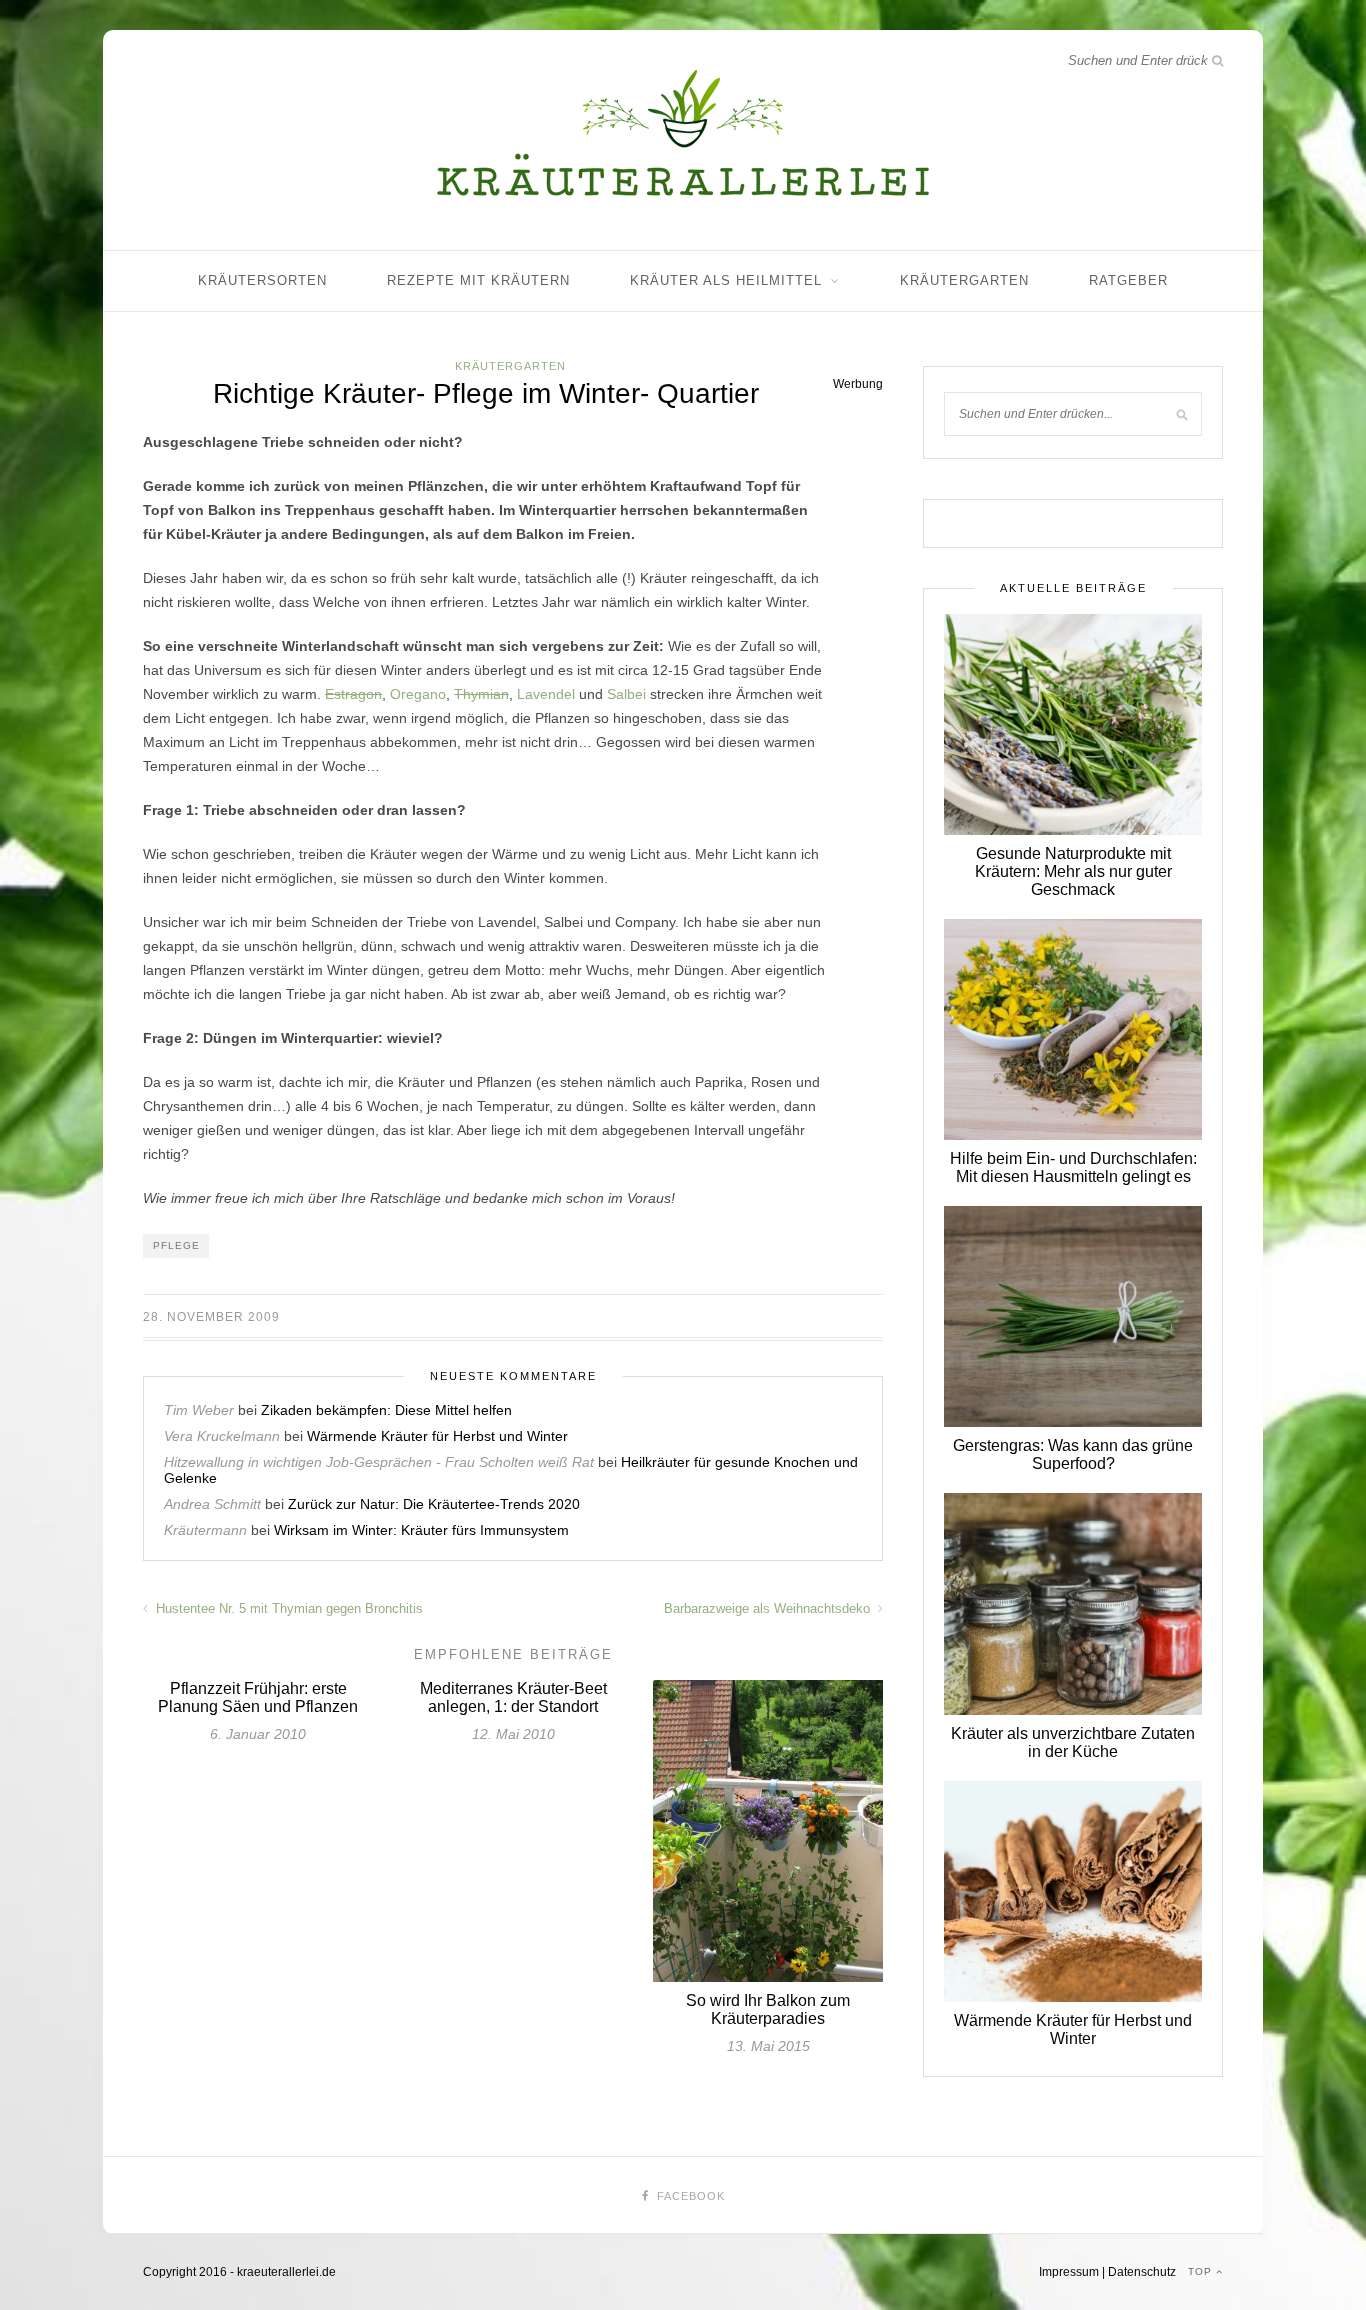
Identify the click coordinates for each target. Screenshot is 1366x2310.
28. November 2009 (211, 1317)
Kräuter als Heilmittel (726, 280)
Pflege (176, 1245)
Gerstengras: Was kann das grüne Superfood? (1073, 1454)
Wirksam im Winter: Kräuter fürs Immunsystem (421, 1530)
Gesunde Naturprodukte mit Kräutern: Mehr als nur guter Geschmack (1073, 871)
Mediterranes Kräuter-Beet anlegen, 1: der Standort (513, 1697)
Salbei (626, 694)
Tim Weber (199, 1410)
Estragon (353, 694)
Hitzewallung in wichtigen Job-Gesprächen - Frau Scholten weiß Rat (379, 1462)
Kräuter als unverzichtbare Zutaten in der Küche (1073, 1742)
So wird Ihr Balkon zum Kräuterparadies (768, 2009)
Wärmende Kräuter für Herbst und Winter (437, 1436)
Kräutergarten (964, 280)
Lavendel (546, 694)
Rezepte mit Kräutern (478, 280)
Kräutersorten (262, 280)
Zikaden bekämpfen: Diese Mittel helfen (386, 1410)
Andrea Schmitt (212, 1504)
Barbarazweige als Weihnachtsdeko (769, 1608)
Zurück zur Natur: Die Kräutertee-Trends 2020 (434, 1504)
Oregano (418, 694)
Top (1202, 2271)
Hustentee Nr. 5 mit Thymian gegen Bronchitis (287, 1608)
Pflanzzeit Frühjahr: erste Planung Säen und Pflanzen (258, 1697)
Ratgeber (1128, 280)
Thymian (481, 694)
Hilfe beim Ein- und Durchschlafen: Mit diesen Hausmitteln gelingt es (1073, 1167)
